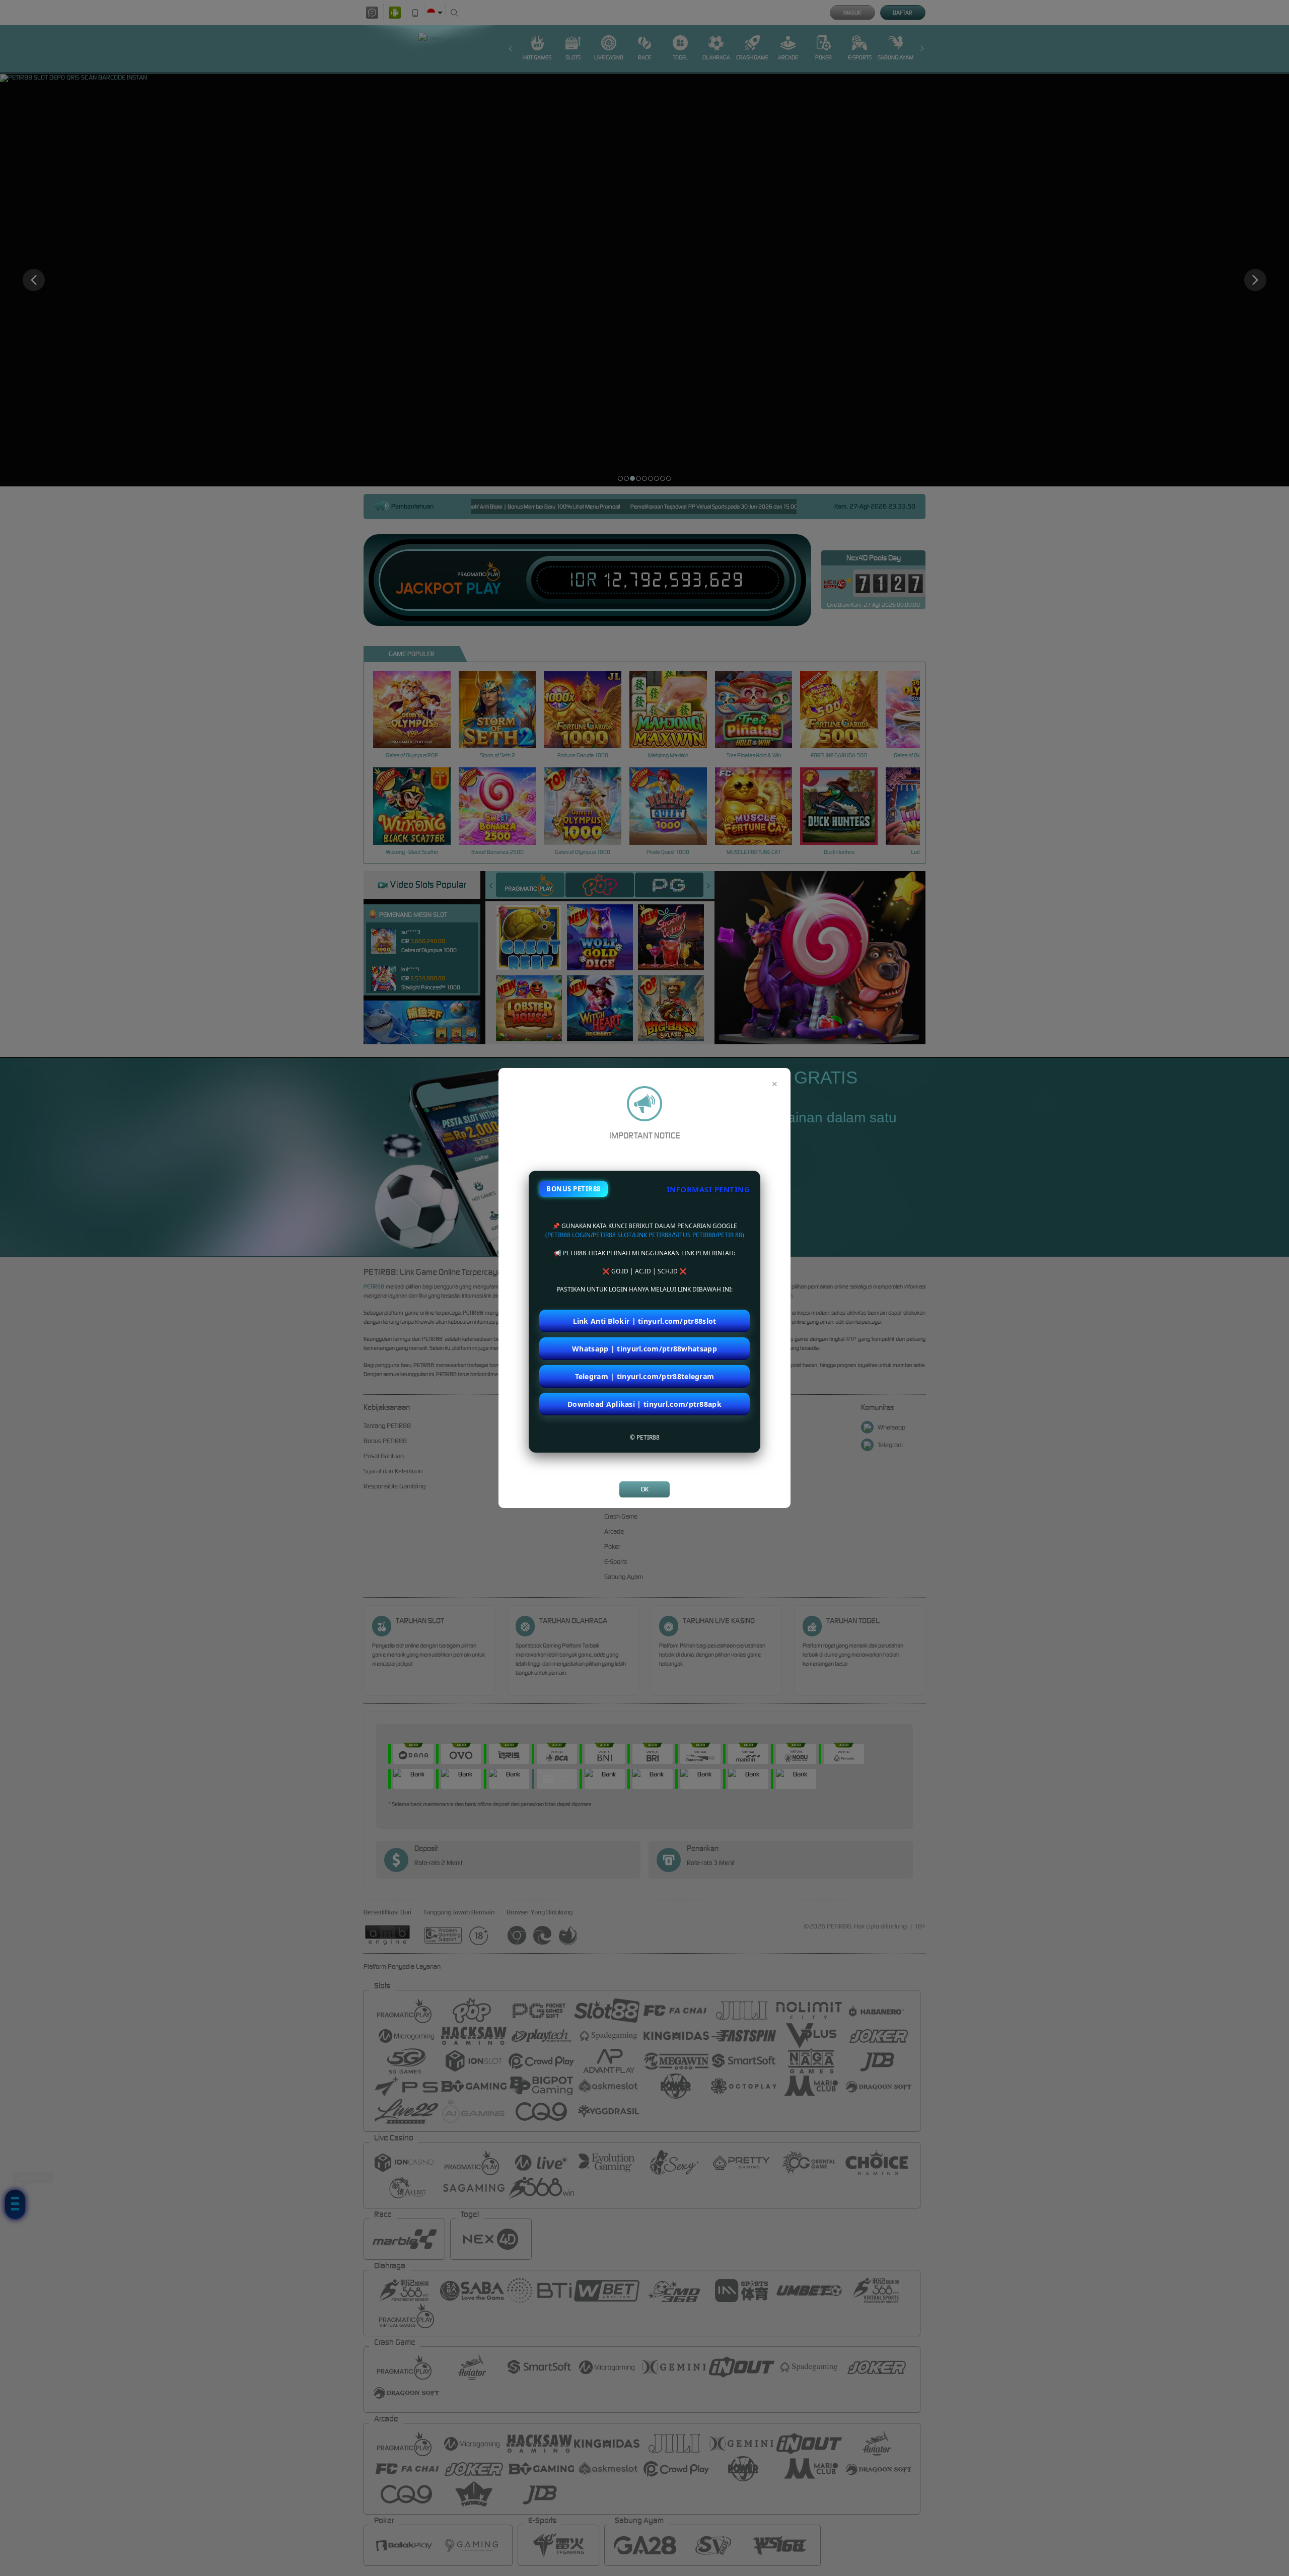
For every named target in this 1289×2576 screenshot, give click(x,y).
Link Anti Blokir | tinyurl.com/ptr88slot (645, 1321)
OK (645, 1489)
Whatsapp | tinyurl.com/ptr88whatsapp (644, 1349)
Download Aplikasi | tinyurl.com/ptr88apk (644, 1404)
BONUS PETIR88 (574, 1189)
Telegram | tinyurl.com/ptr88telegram (645, 1376)
